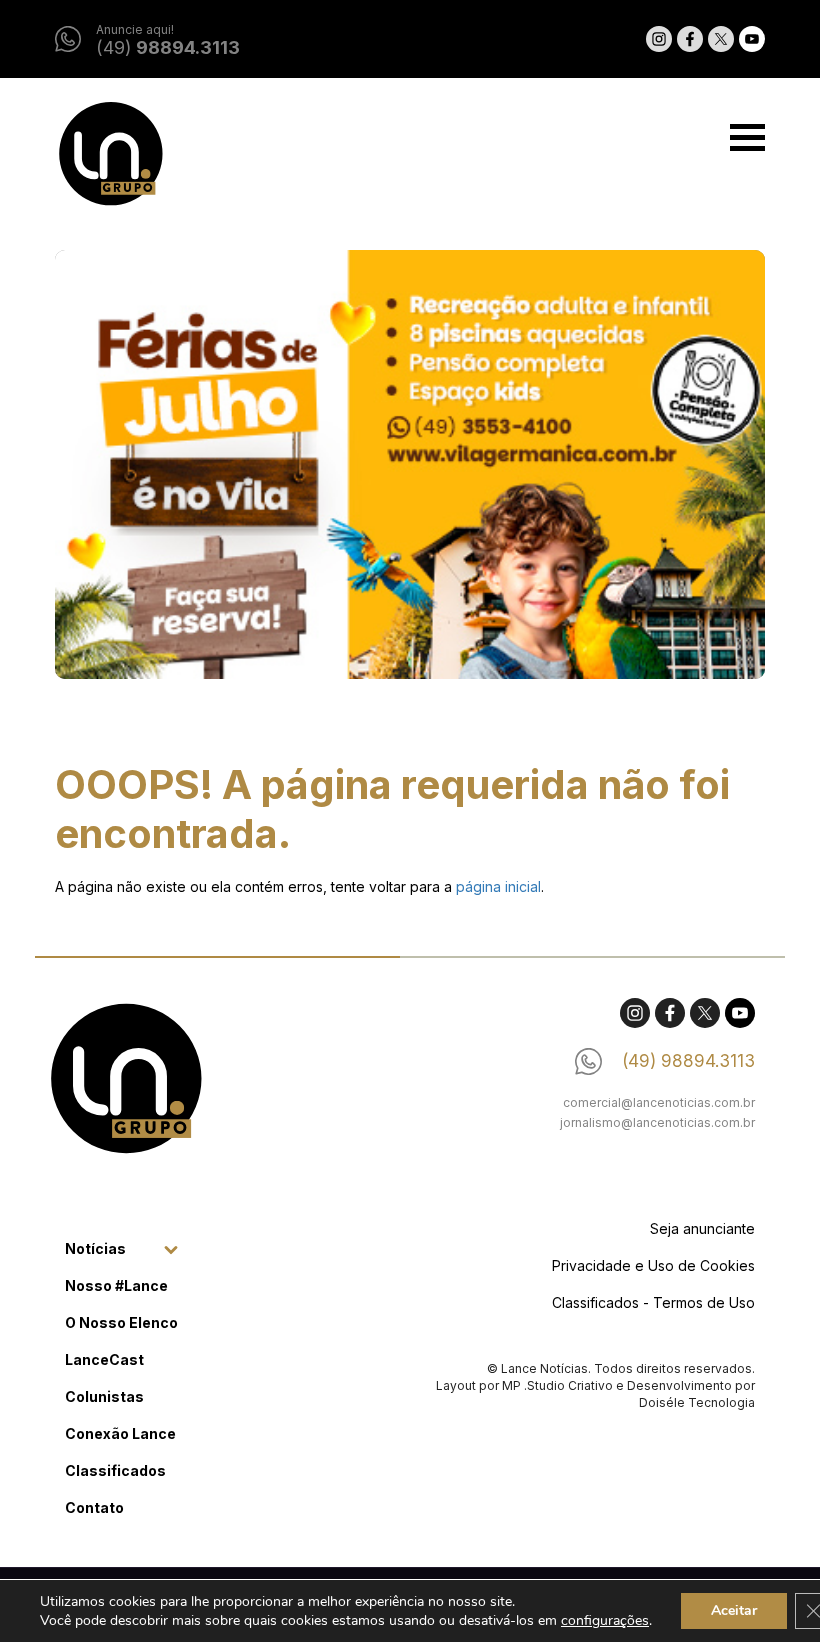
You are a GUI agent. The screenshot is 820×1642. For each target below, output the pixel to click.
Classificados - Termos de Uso (653, 1302)
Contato (94, 1507)
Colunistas (104, 1396)
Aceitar (734, 1610)
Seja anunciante (702, 1228)
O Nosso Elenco (121, 1322)
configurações (605, 1620)
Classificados (115, 1470)
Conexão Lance (120, 1433)
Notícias (95, 1248)
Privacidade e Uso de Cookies (653, 1265)
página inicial (498, 886)
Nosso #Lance (116, 1285)
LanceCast (104, 1359)
